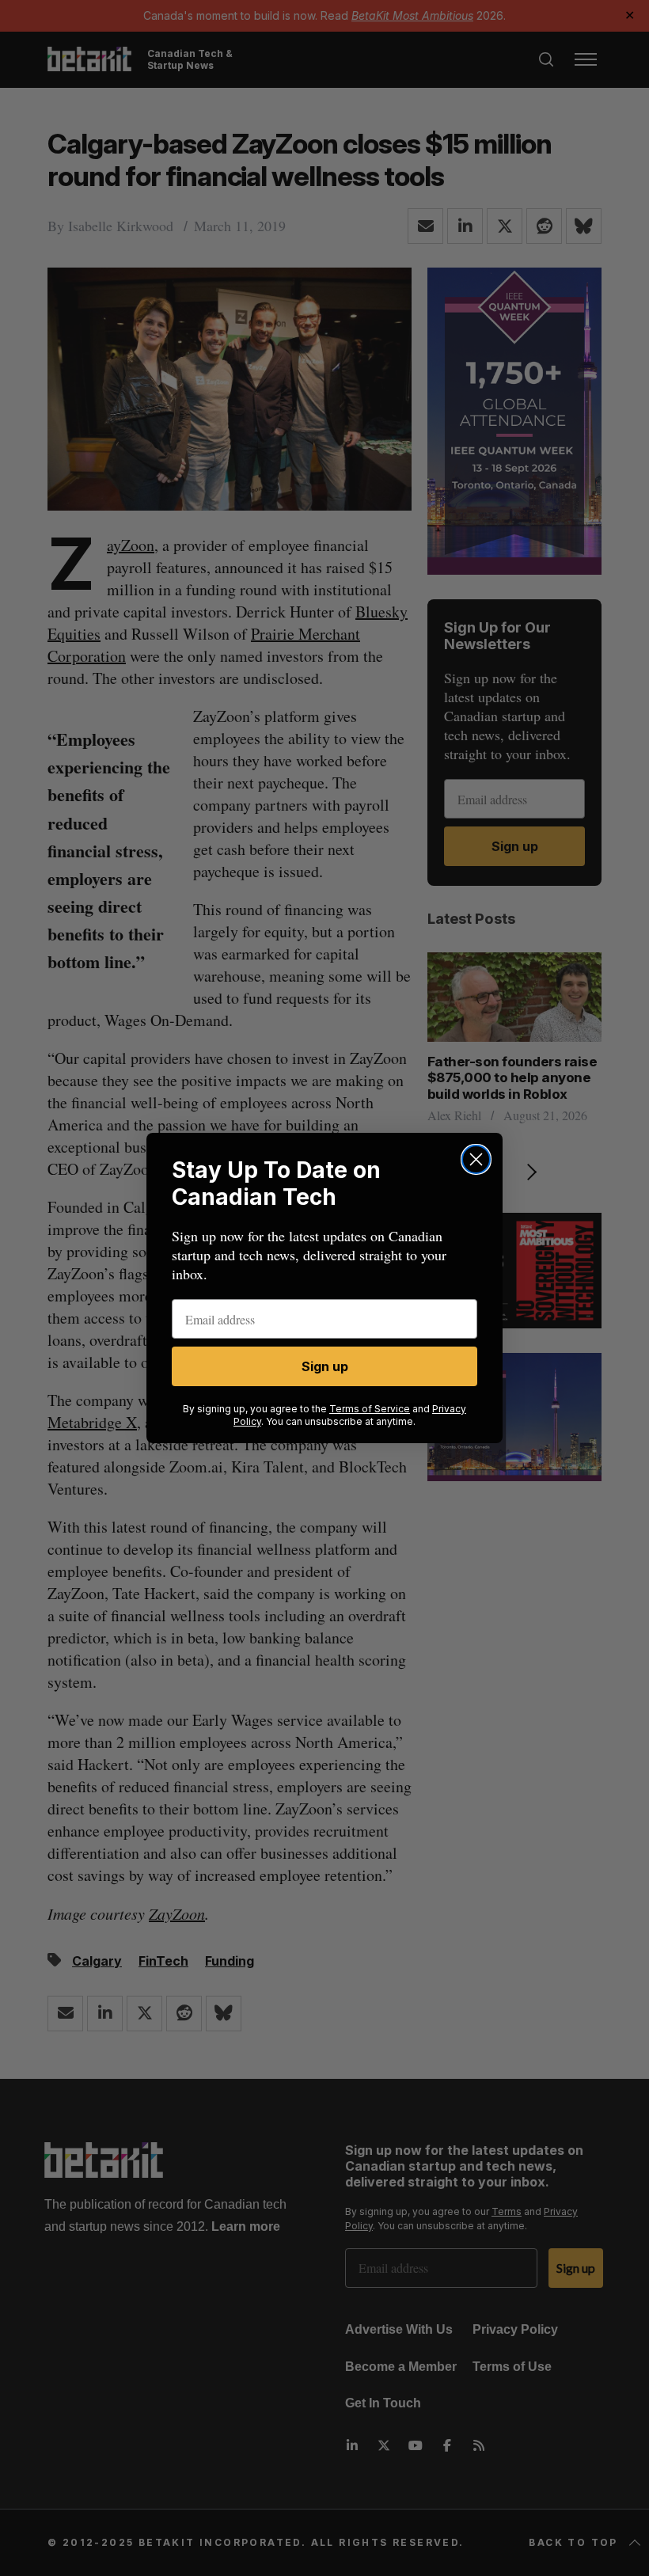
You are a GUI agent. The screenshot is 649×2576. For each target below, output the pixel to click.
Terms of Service (370, 1409)
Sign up (325, 1366)
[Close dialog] (476, 1159)
